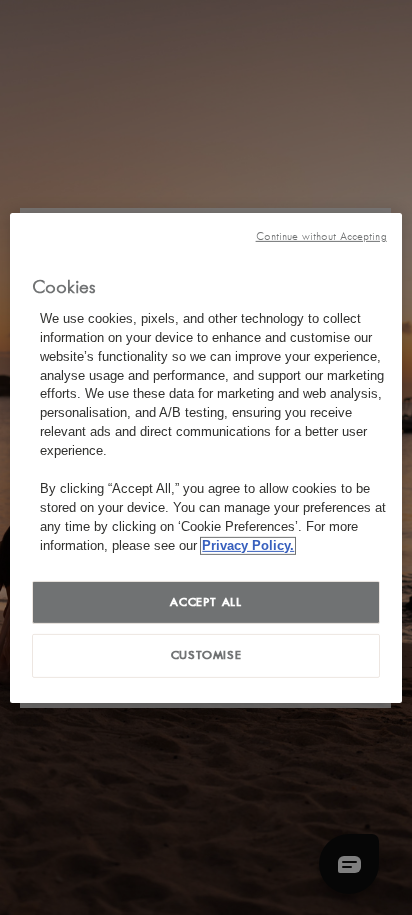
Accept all (205, 601)
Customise (206, 655)
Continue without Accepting (321, 235)
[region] (205, 457)
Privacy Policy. (248, 545)
